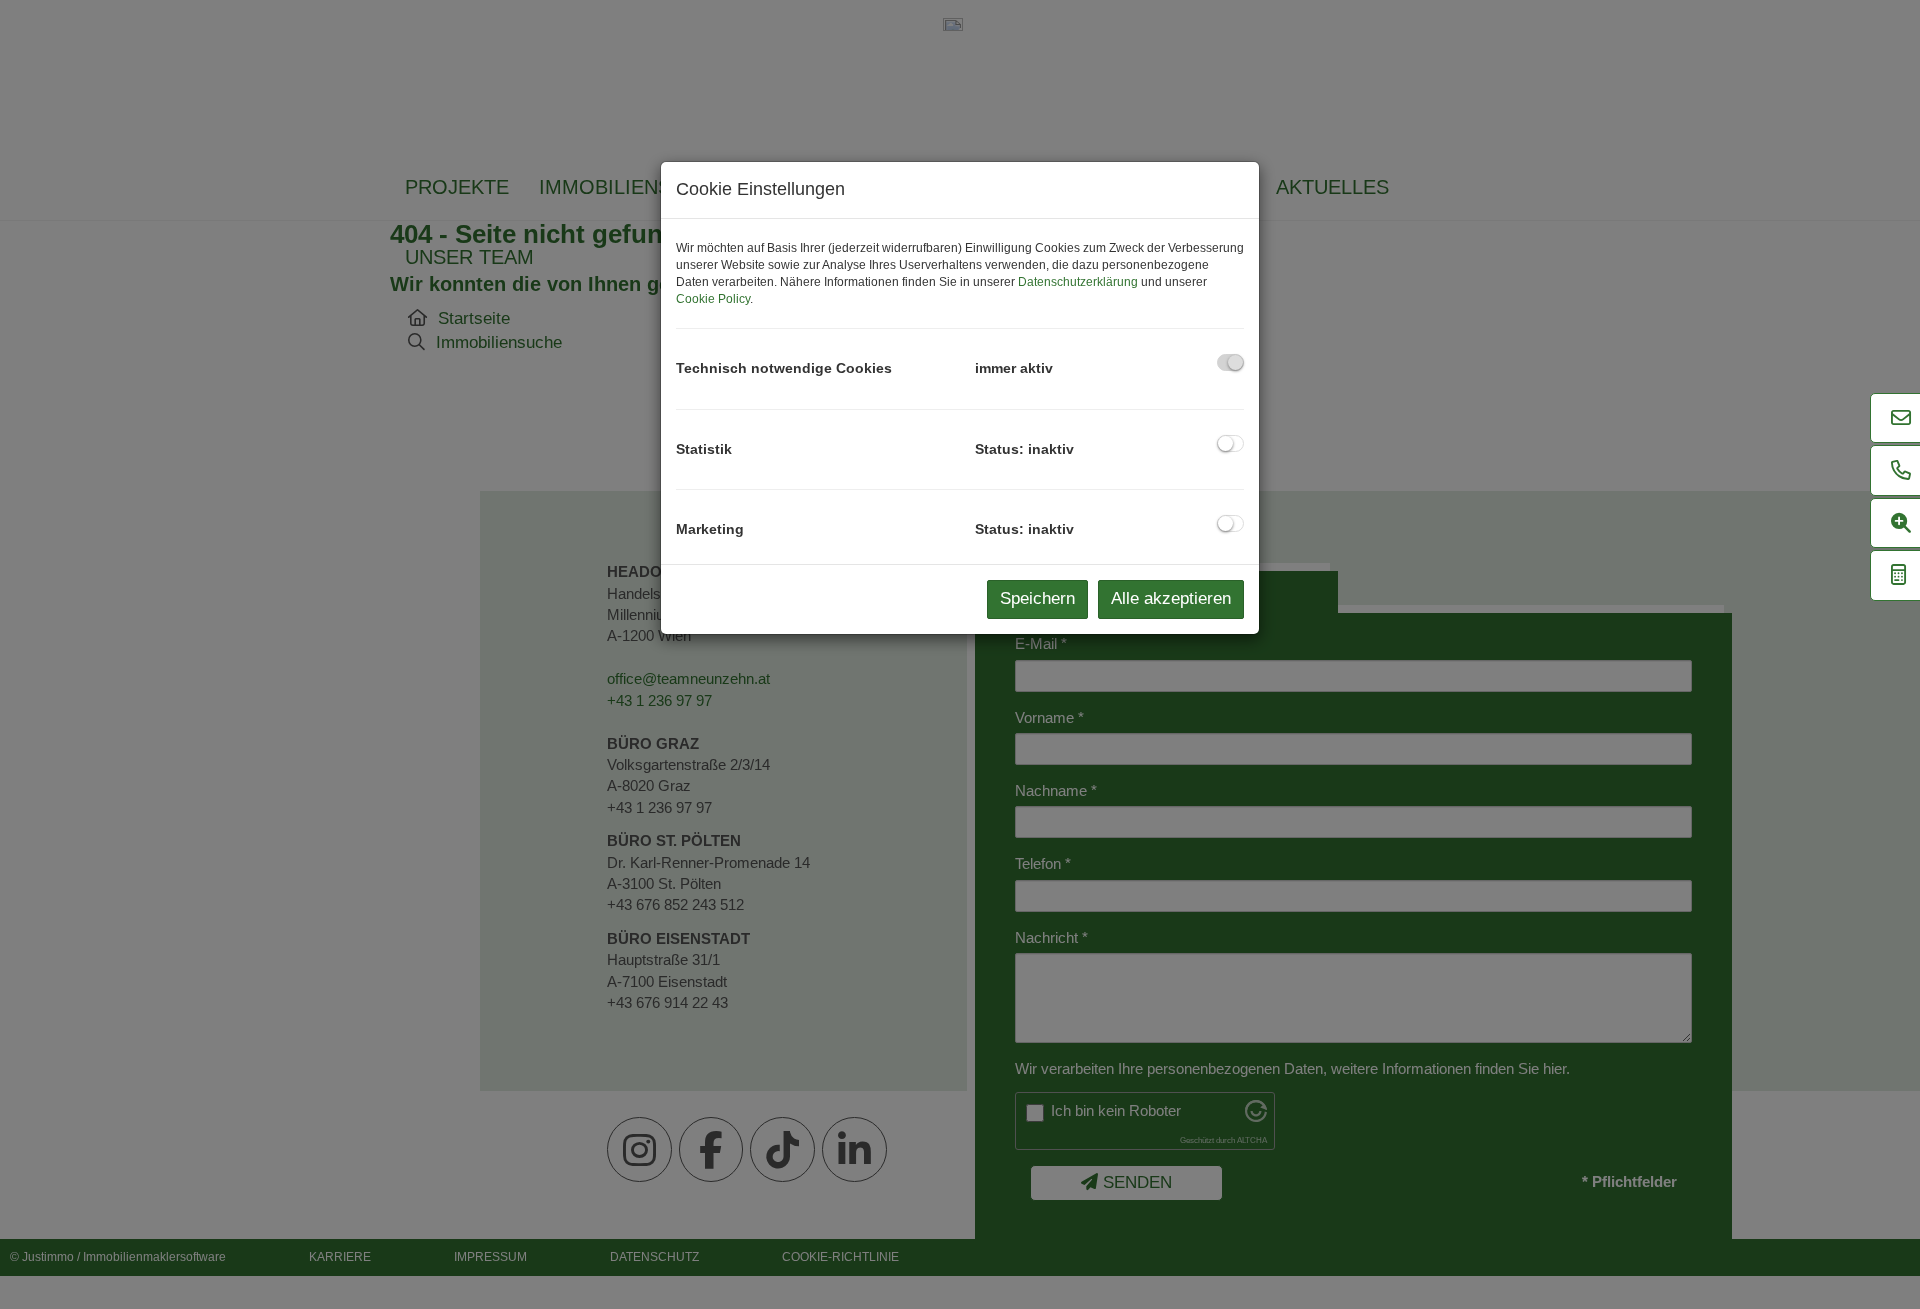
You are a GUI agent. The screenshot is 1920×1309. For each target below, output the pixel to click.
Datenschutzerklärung (1078, 282)
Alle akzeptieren (1171, 598)
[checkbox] (1230, 362)
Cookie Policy (713, 299)
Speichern (1037, 598)
